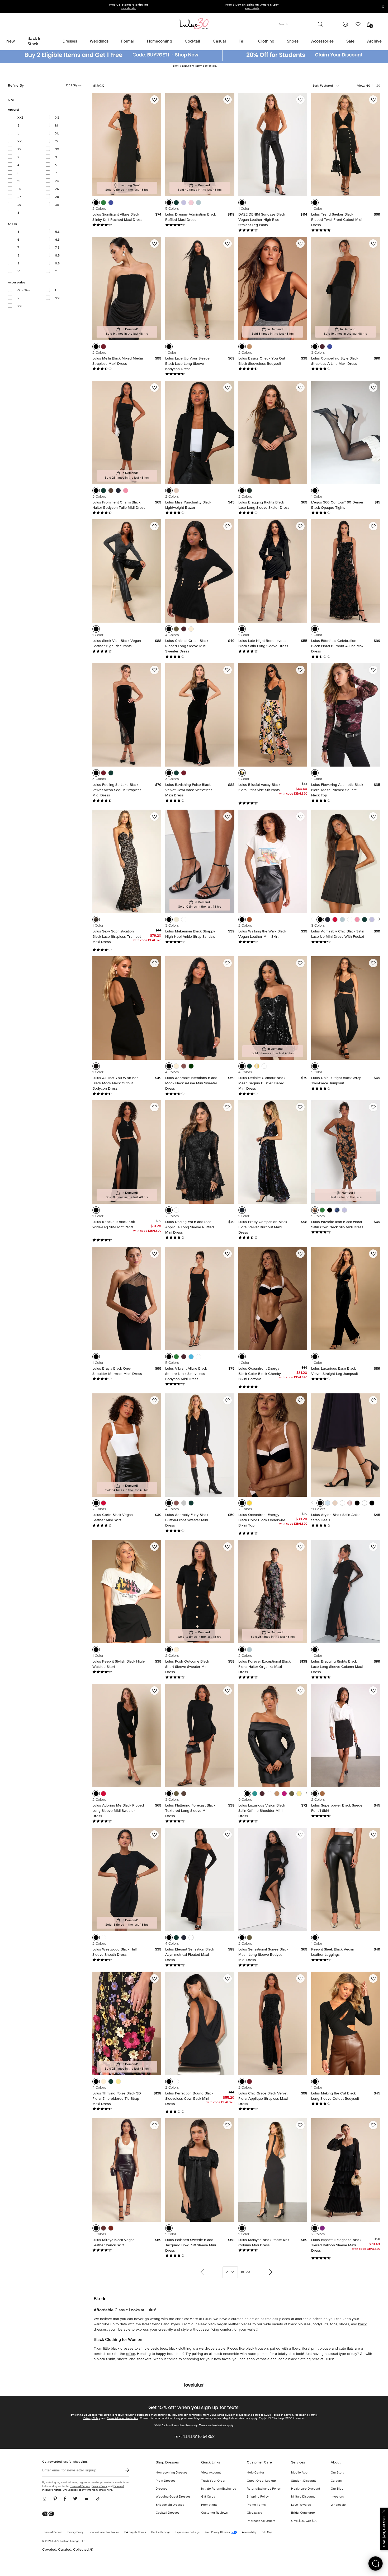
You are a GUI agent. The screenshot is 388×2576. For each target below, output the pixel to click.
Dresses (162, 2489)
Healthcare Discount (306, 2489)
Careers (336, 2481)
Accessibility (249, 2532)
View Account (211, 2473)
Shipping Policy (258, 2497)
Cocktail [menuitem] (193, 41)
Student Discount (304, 2481)
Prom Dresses (166, 2481)
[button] (96, 203)
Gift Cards (208, 2497)
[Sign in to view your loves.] (358, 24)
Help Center (255, 2473)
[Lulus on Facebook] (65, 2499)
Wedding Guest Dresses (173, 2497)
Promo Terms (256, 2505)
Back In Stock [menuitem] (34, 41)
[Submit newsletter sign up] (127, 2470)
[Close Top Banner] (383, 7)
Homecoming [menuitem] (160, 41)
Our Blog (337, 2489)
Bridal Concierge (303, 2513)
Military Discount (303, 2497)
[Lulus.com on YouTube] (86, 2499)
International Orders (261, 2521)
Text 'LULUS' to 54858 (194, 2437)
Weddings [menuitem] (99, 41)
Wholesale (338, 2505)
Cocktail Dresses (168, 2513)
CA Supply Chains (135, 2532)
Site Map (267, 2532)
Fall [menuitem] (242, 41)
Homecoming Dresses (172, 2473)
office (131, 2354)
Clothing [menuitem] (266, 41)
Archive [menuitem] (374, 41)
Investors (337, 2497)
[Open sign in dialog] (345, 24)
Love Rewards (301, 2505)
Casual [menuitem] (219, 41)
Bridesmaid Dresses (170, 2505)
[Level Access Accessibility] (50, 2514)
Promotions (209, 2505)
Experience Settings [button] (188, 2532)
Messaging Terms (306, 2415)
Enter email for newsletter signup (69, 2470)
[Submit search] (320, 24)
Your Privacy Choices (218, 2532)
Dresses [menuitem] (70, 41)
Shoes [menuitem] (293, 41)
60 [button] (368, 86)
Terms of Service (283, 2415)
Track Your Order (213, 2481)
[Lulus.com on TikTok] (98, 2499)
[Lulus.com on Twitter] (75, 2499)
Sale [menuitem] (350, 41)
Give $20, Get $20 (304, 2521)
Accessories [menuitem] (322, 41)
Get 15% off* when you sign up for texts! (194, 2407)
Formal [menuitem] (128, 41)
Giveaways (254, 2513)
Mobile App (299, 2473)
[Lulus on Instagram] (46, 2499)
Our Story (337, 2473)
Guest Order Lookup (261, 2481)
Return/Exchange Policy (264, 2489)
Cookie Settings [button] (161, 2532)
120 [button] (378, 86)
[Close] (384, 2511)
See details (210, 66)
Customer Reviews (214, 2513)
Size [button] (18, 100)
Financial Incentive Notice (123, 2418)
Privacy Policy (92, 2418)
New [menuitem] (11, 41)
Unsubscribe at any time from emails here (87, 2490)
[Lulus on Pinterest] (55, 2499)
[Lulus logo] (194, 23)
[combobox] (331, 86)
